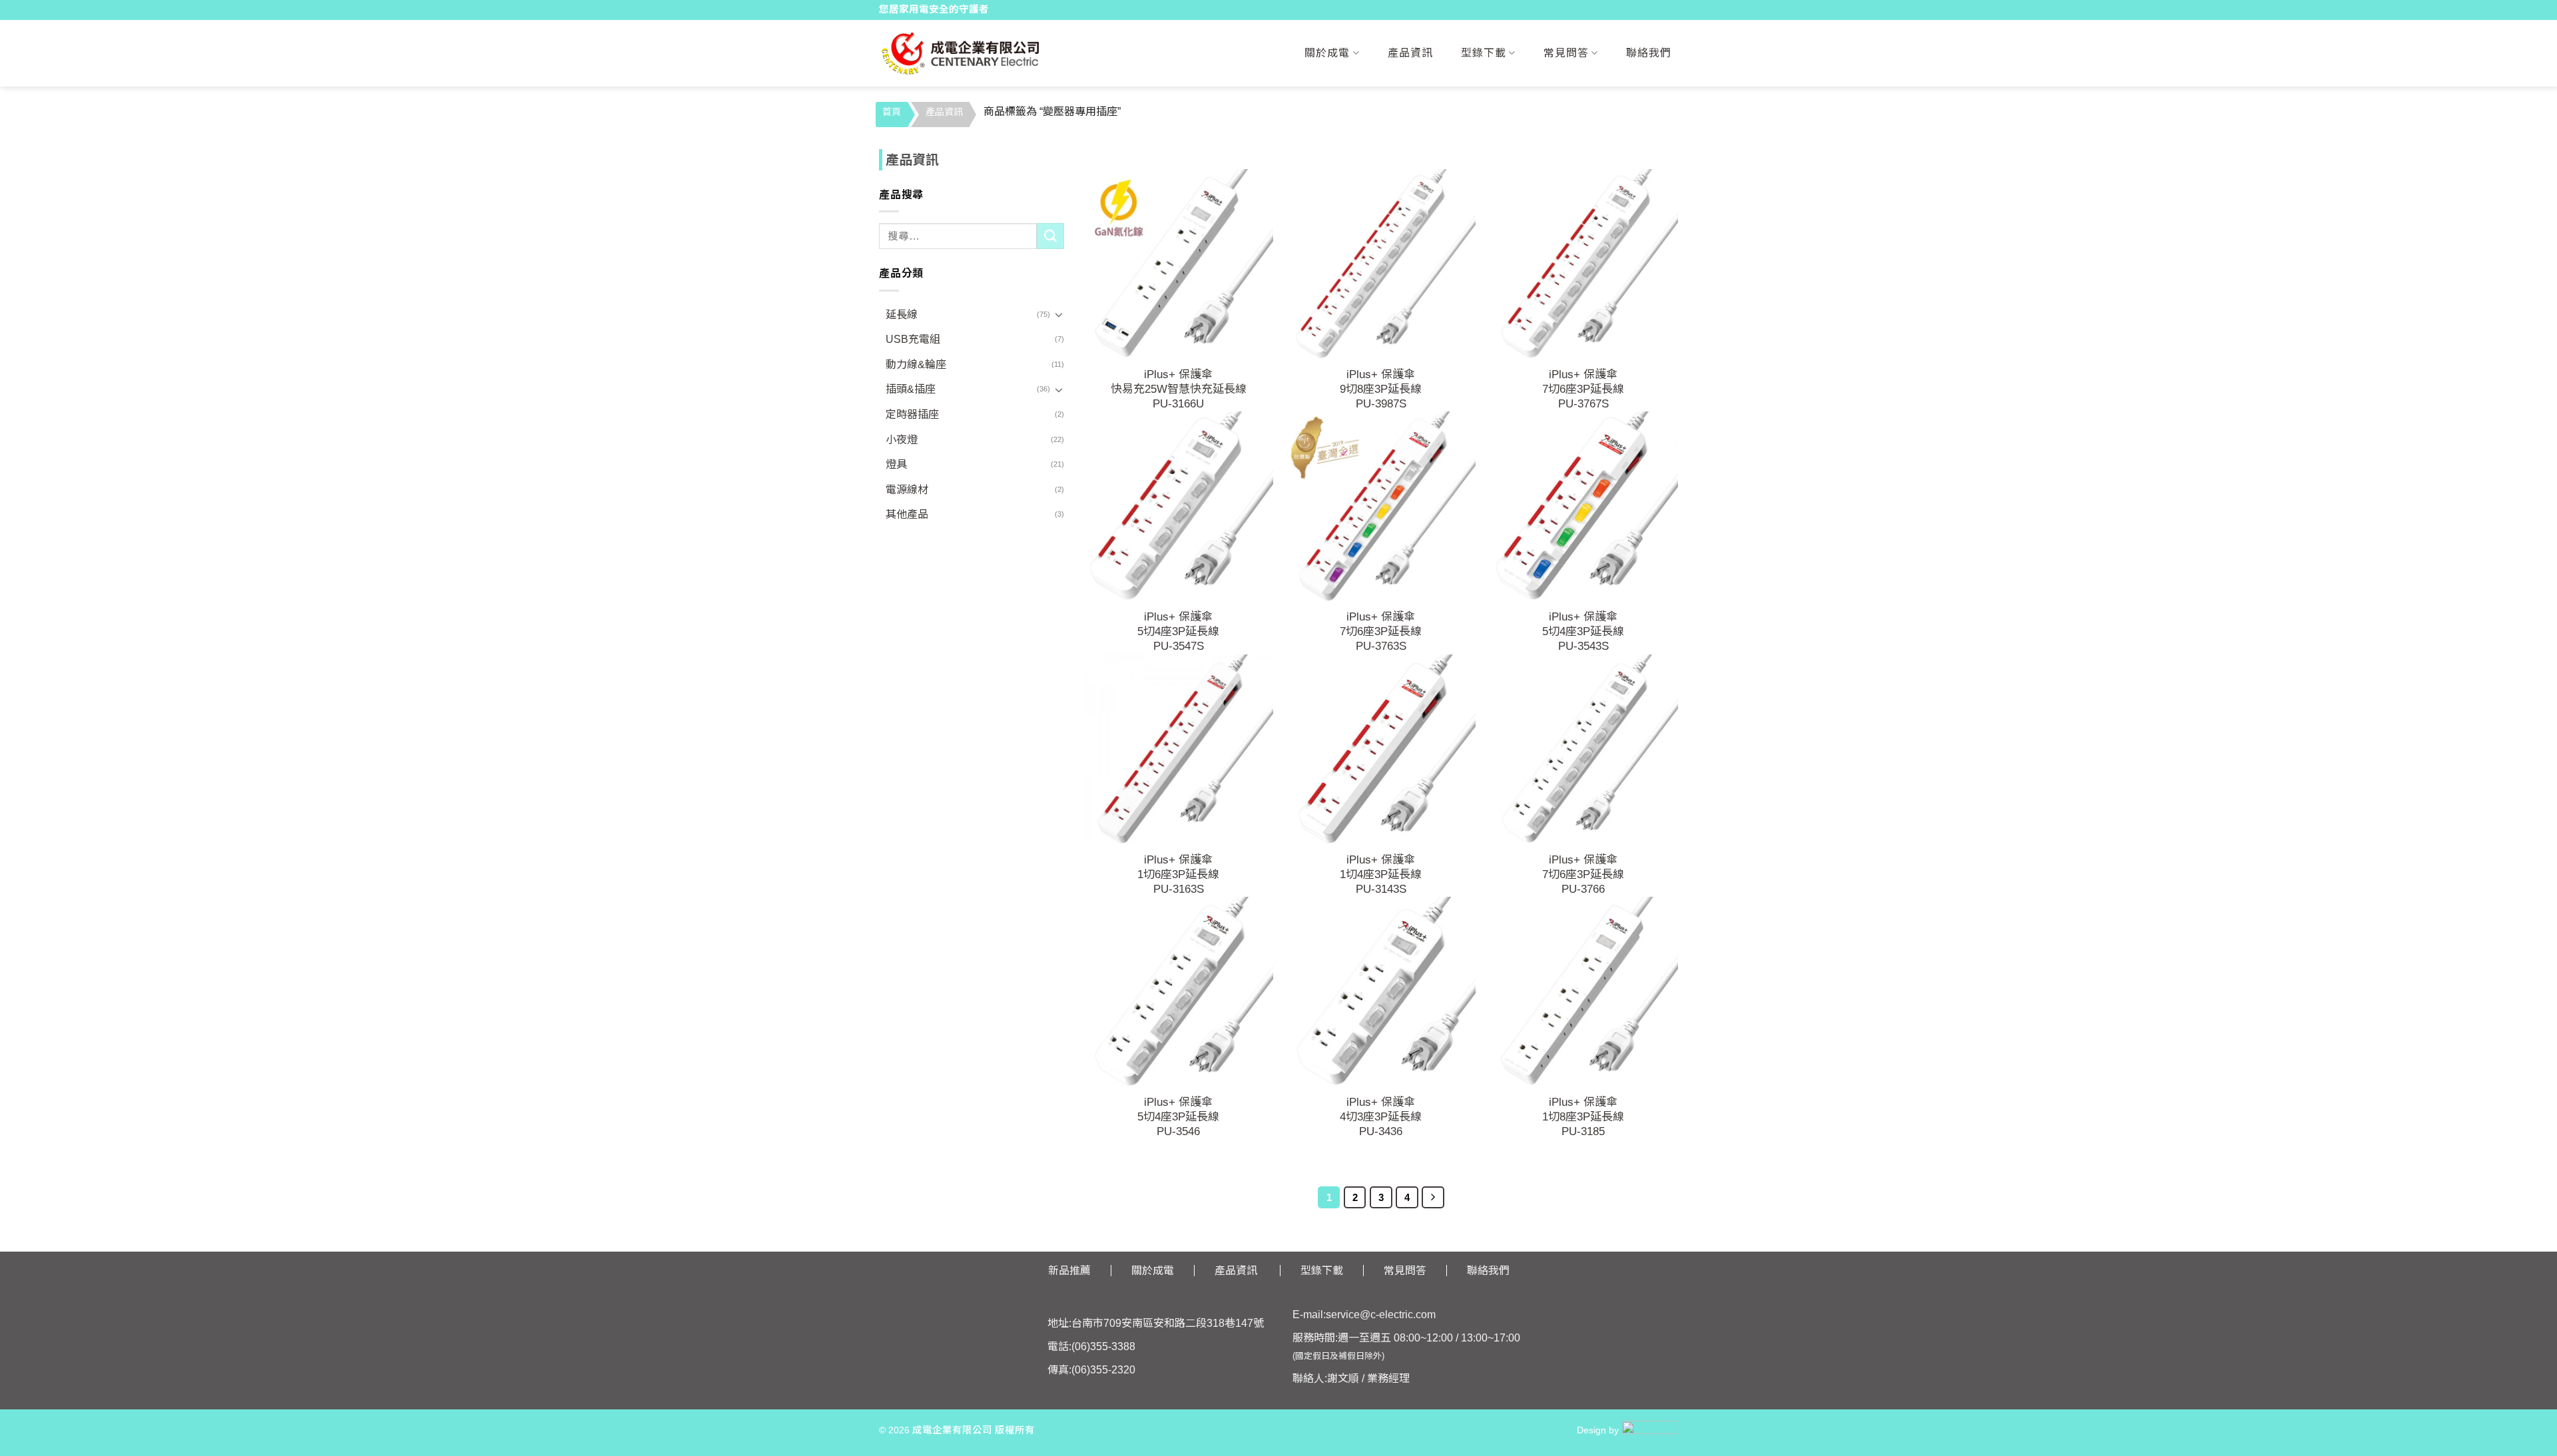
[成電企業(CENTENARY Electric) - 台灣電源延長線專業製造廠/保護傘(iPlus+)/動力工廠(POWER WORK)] (961, 53)
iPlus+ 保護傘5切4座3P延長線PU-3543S (1583, 631)
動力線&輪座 (916, 364)
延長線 (902, 315)
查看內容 (1179, 311)
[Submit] (1050, 236)
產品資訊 (1410, 53)
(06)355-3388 (1103, 1346)
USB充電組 (913, 339)
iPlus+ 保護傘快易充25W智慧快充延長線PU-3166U (1179, 389)
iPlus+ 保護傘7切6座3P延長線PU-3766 (1583, 874)
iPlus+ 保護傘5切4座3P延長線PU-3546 (1178, 1117)
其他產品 (907, 514)
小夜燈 (902, 440)
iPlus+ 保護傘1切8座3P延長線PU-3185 (1583, 1117)
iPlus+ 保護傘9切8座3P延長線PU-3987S (1381, 389)
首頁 (892, 112)
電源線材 (907, 490)
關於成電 (1327, 53)
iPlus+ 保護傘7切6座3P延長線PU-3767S (1583, 389)
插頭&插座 (911, 389)
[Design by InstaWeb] (1650, 1430)
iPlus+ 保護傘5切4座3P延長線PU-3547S (1178, 631)
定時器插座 (912, 414)
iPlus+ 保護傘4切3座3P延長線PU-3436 (1381, 1117)
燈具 (896, 464)
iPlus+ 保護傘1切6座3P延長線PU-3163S (1178, 874)
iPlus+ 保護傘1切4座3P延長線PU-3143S (1381, 874)
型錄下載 (1484, 53)
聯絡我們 (1649, 53)
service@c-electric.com (1381, 1315)
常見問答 (1566, 53)
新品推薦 (1069, 1271)
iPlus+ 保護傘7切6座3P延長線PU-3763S (1381, 631)
